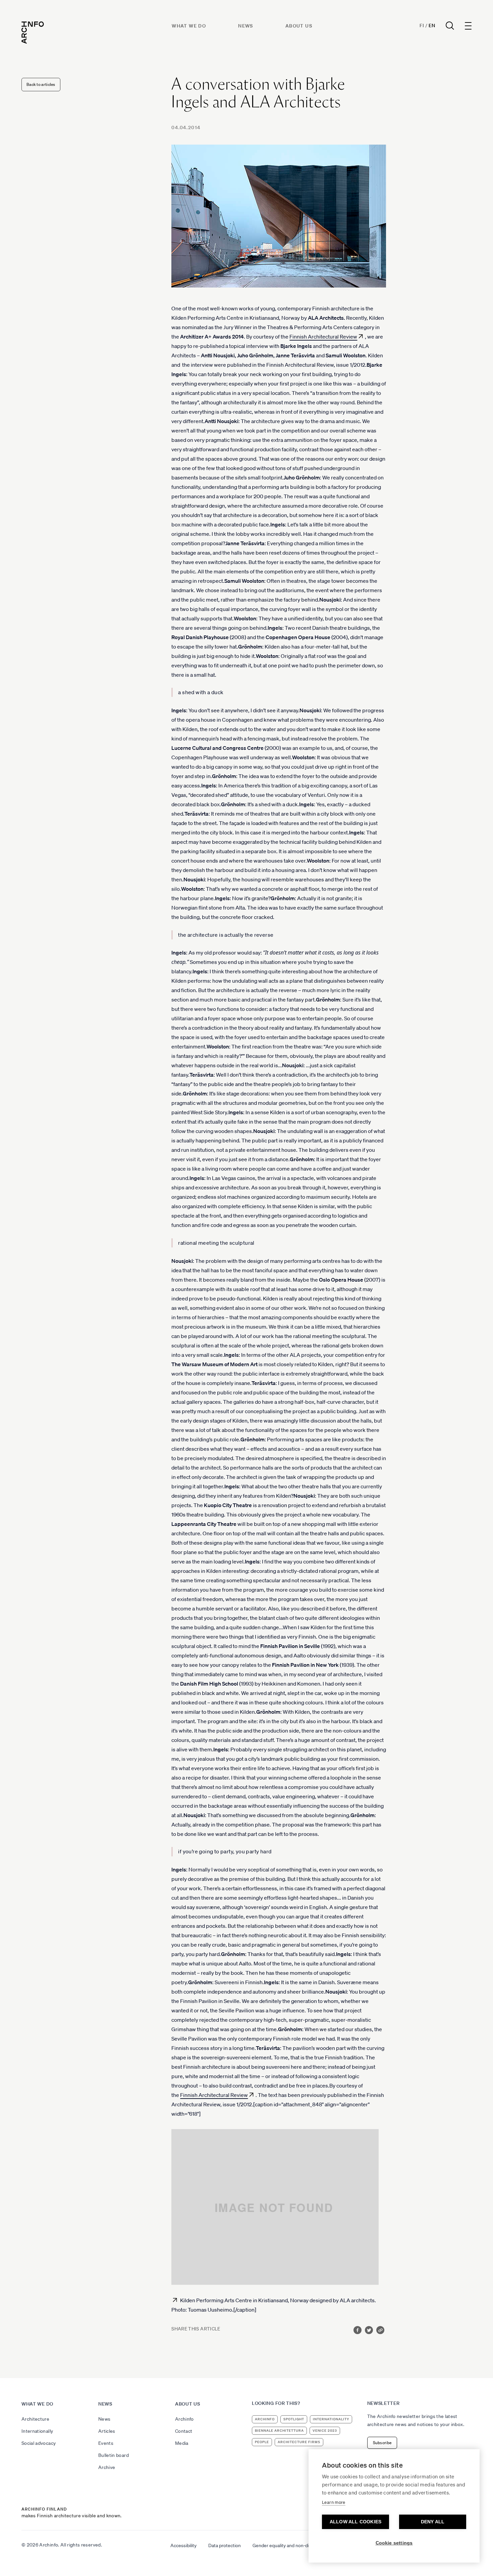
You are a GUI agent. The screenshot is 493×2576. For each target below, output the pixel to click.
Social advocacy (39, 2443)
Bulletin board (114, 2455)
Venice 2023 (325, 2431)
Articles (107, 2431)
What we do (189, 26)
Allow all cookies (355, 2522)
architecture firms (299, 2442)
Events (106, 2443)
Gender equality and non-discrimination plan (298, 2545)
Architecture (35, 2419)
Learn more (334, 2502)
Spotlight (294, 2419)
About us (299, 26)
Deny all (433, 2522)
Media (182, 2443)
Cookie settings (394, 2543)
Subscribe (382, 2443)
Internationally (37, 2431)
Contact (184, 2431)
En (432, 25)
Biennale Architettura (279, 2431)
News (246, 26)
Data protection (225, 2545)
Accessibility (183, 2545)
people (262, 2442)
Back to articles (41, 84)
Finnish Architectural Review (323, 337)
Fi (422, 25)
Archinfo (184, 2419)
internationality (331, 2419)
